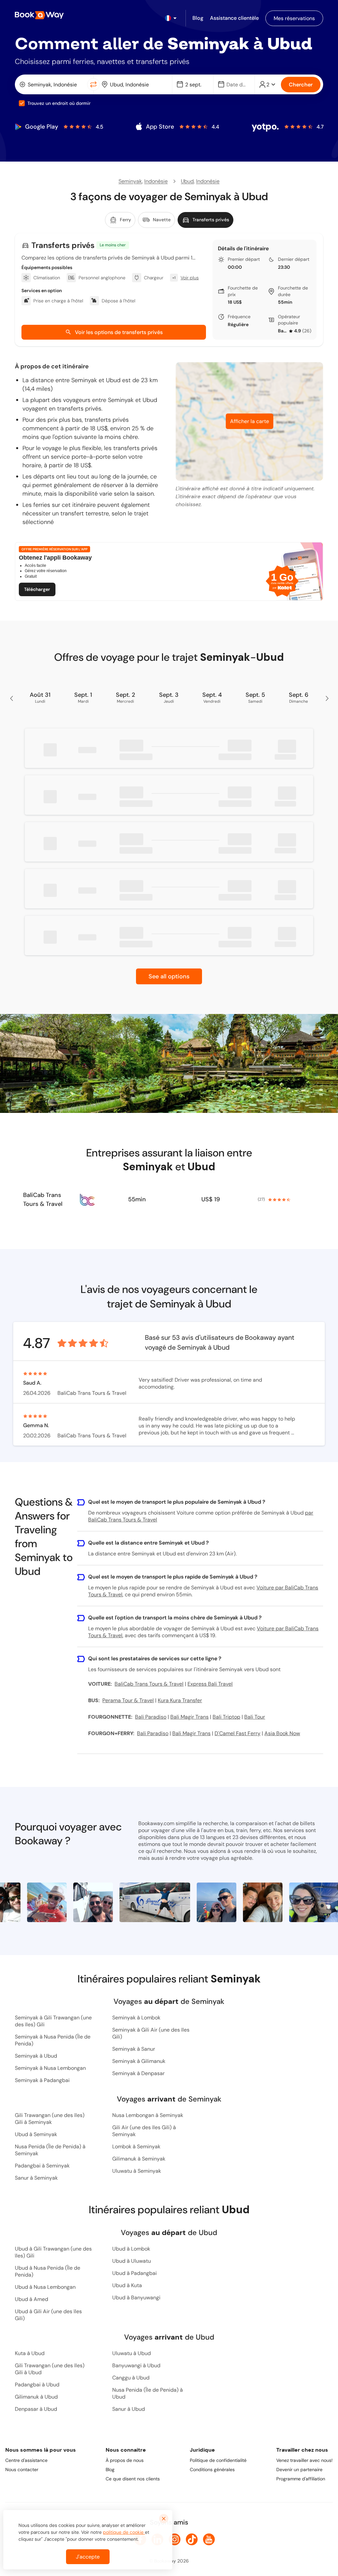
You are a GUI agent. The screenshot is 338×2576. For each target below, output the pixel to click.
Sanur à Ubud (129, 2409)
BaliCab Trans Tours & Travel (282, 331)
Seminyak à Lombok (136, 2018)
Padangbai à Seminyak (42, 2166)
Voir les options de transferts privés (119, 332)
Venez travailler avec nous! (304, 2460)
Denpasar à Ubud (36, 2409)
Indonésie (156, 181)
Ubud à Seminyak (36, 2134)
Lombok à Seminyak (136, 2147)
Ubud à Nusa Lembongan (45, 2287)
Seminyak (130, 181)
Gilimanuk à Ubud (36, 2397)
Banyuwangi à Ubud (136, 2365)
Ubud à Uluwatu (132, 2261)
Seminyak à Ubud (36, 2056)
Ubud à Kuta (127, 2285)
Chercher (301, 85)
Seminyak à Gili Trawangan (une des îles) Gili (53, 2021)
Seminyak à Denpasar (138, 2073)
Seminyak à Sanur (134, 2049)
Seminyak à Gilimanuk (139, 2061)
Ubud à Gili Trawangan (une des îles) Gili (53, 2252)
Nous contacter (22, 2469)
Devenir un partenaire (299, 2469)
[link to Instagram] (175, 2539)
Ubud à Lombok (131, 2249)
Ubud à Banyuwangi (136, 2298)
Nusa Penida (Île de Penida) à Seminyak (50, 2150)
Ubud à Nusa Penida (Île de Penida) (48, 2271)
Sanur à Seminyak (36, 2178)
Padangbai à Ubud (37, 2385)
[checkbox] (22, 103)
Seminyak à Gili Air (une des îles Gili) (151, 2033)
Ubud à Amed (32, 2299)
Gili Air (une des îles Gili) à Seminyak (144, 2131)
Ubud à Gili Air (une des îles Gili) (48, 2315)
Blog (110, 2469)
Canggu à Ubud (131, 2378)
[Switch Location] (93, 84)
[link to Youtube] (209, 2539)
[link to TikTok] (192, 2539)
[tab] (120, 220)
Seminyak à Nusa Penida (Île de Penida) (53, 2040)
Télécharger (37, 589)
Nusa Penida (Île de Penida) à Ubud (148, 2393)
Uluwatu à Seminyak (137, 2171)
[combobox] (52, 84)
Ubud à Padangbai (135, 2273)
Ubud (187, 181)
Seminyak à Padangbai (42, 2080)
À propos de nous (125, 2460)
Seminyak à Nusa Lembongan (50, 2068)
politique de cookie (124, 2532)
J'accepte (88, 2557)
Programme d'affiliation (301, 2479)
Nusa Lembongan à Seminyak (148, 2115)
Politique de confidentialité (218, 2460)
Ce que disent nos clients (133, 2479)
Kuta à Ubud (30, 2353)
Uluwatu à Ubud (132, 2353)
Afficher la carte (250, 421)
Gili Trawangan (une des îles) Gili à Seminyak (50, 2119)
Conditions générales (212, 2469)
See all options (169, 976)
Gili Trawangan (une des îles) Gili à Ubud (50, 2369)
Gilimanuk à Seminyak (139, 2159)
